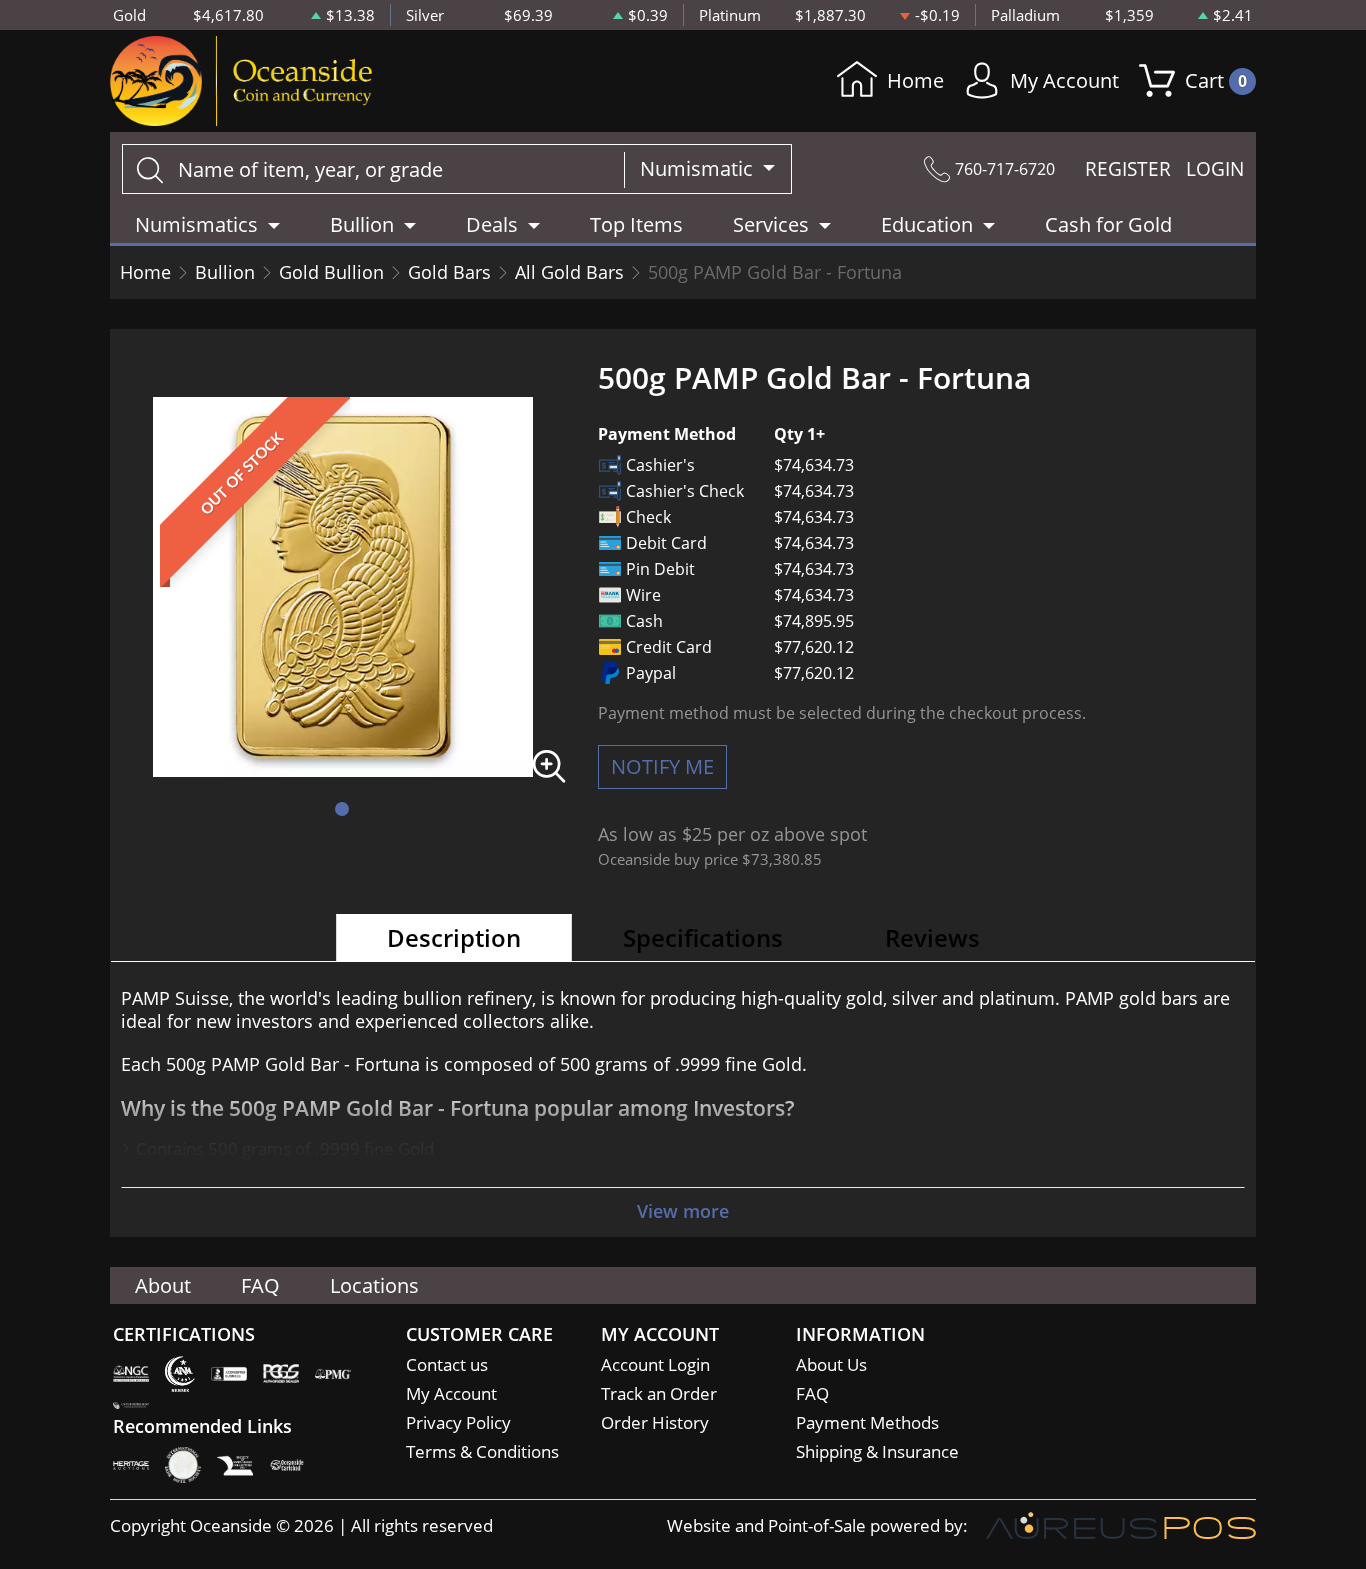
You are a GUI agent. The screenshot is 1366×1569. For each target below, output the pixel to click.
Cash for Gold (1108, 224)
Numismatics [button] (196, 224)
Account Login (655, 1364)
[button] (342, 809)
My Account (1064, 80)
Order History (655, 1422)
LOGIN (1215, 169)
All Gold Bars (569, 272)
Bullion (225, 272)
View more (683, 1211)
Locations (374, 1285)
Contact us (447, 1364)
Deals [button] (492, 224)
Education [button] (927, 224)
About (163, 1285)
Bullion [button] (362, 224)
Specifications (703, 937)
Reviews (932, 937)
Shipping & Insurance (877, 1451)
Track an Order (659, 1393)
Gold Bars (449, 272)
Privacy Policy (458, 1422)
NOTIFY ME (662, 766)
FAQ (260, 1285)
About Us (831, 1364)
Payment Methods (867, 1422)
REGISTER (1128, 169)
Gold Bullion (331, 272)
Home (915, 80)
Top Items (636, 224)
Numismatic (699, 168)
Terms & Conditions (482, 1451)
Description (454, 937)
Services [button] (771, 224)
